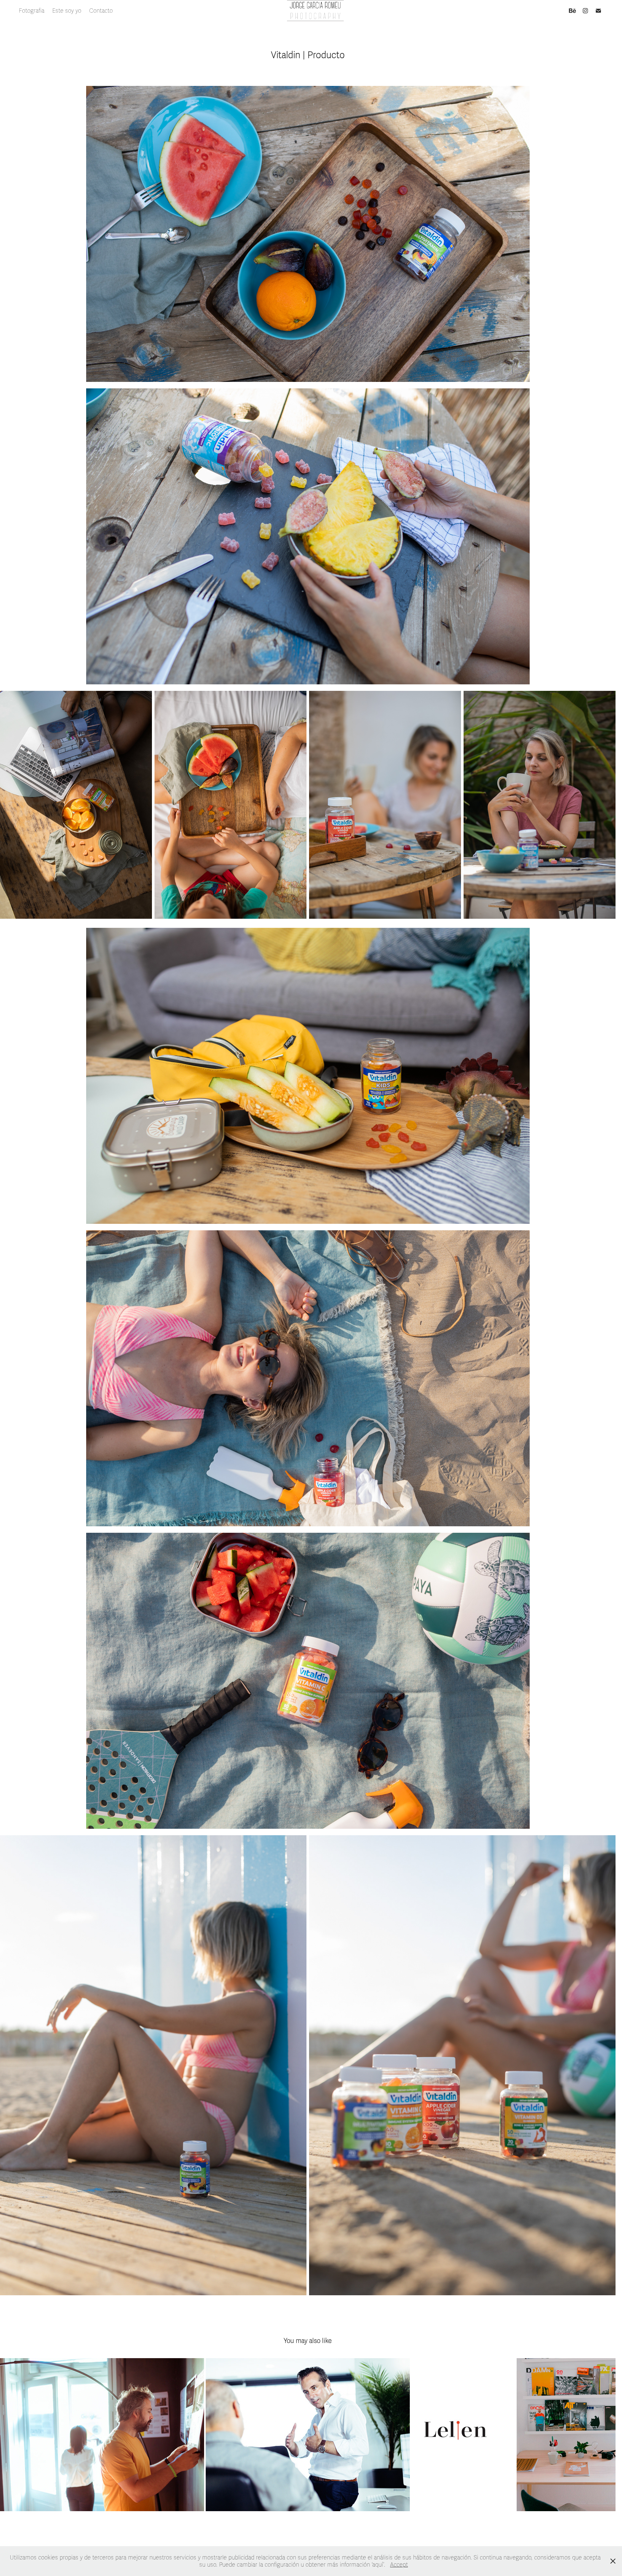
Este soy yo (67, 11)
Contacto (101, 11)
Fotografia (32, 11)
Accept (399, 2565)
